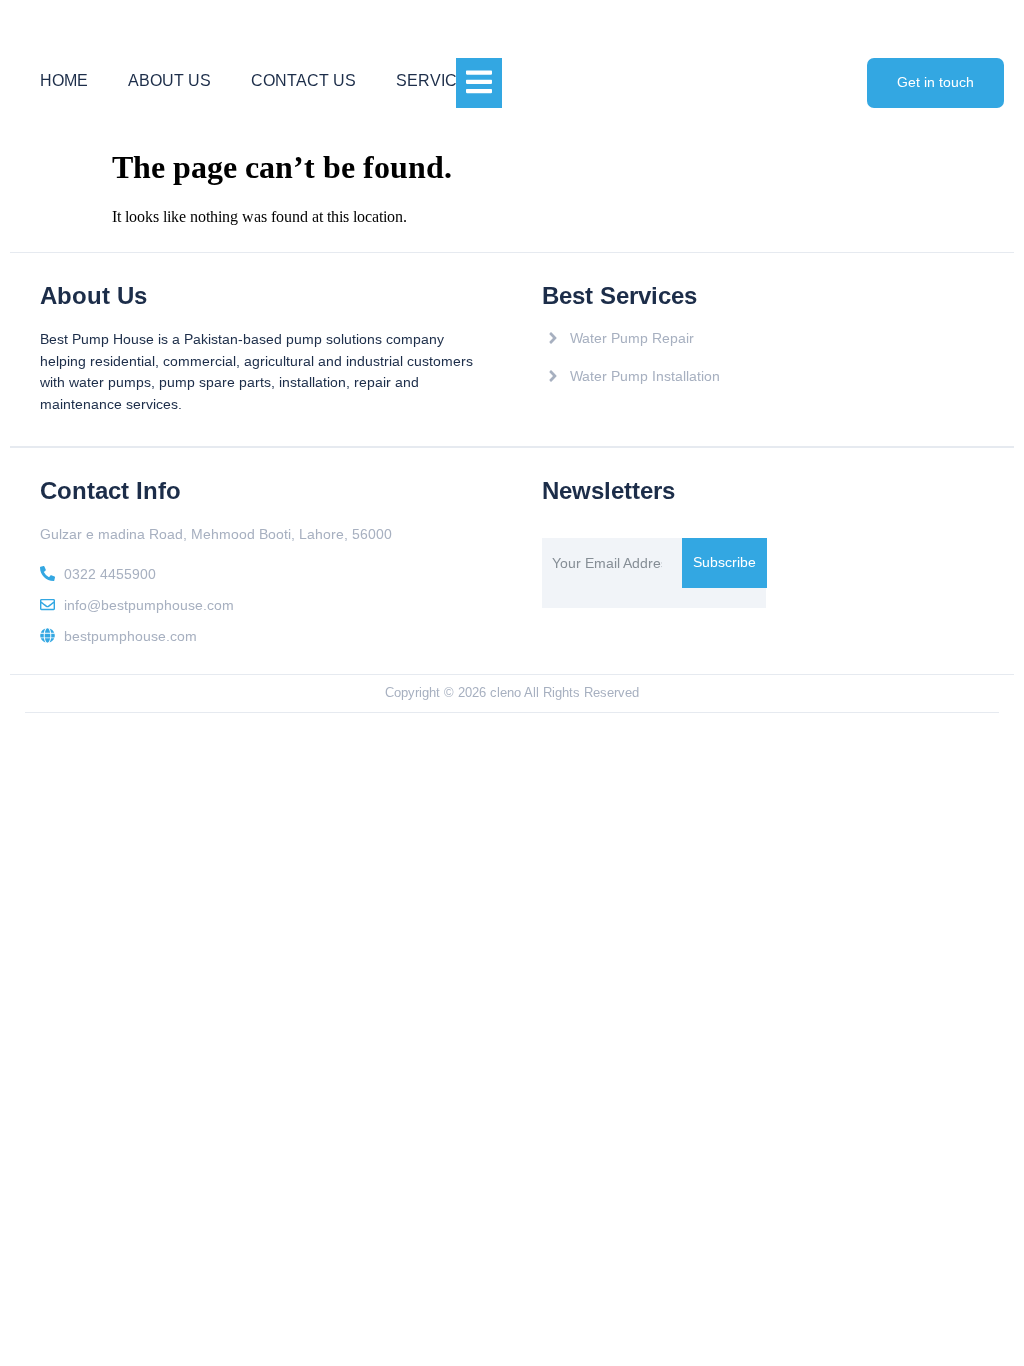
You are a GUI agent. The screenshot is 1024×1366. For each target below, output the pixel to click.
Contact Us (303, 80)
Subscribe (724, 562)
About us (169, 80)
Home (64, 80)
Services (437, 80)
